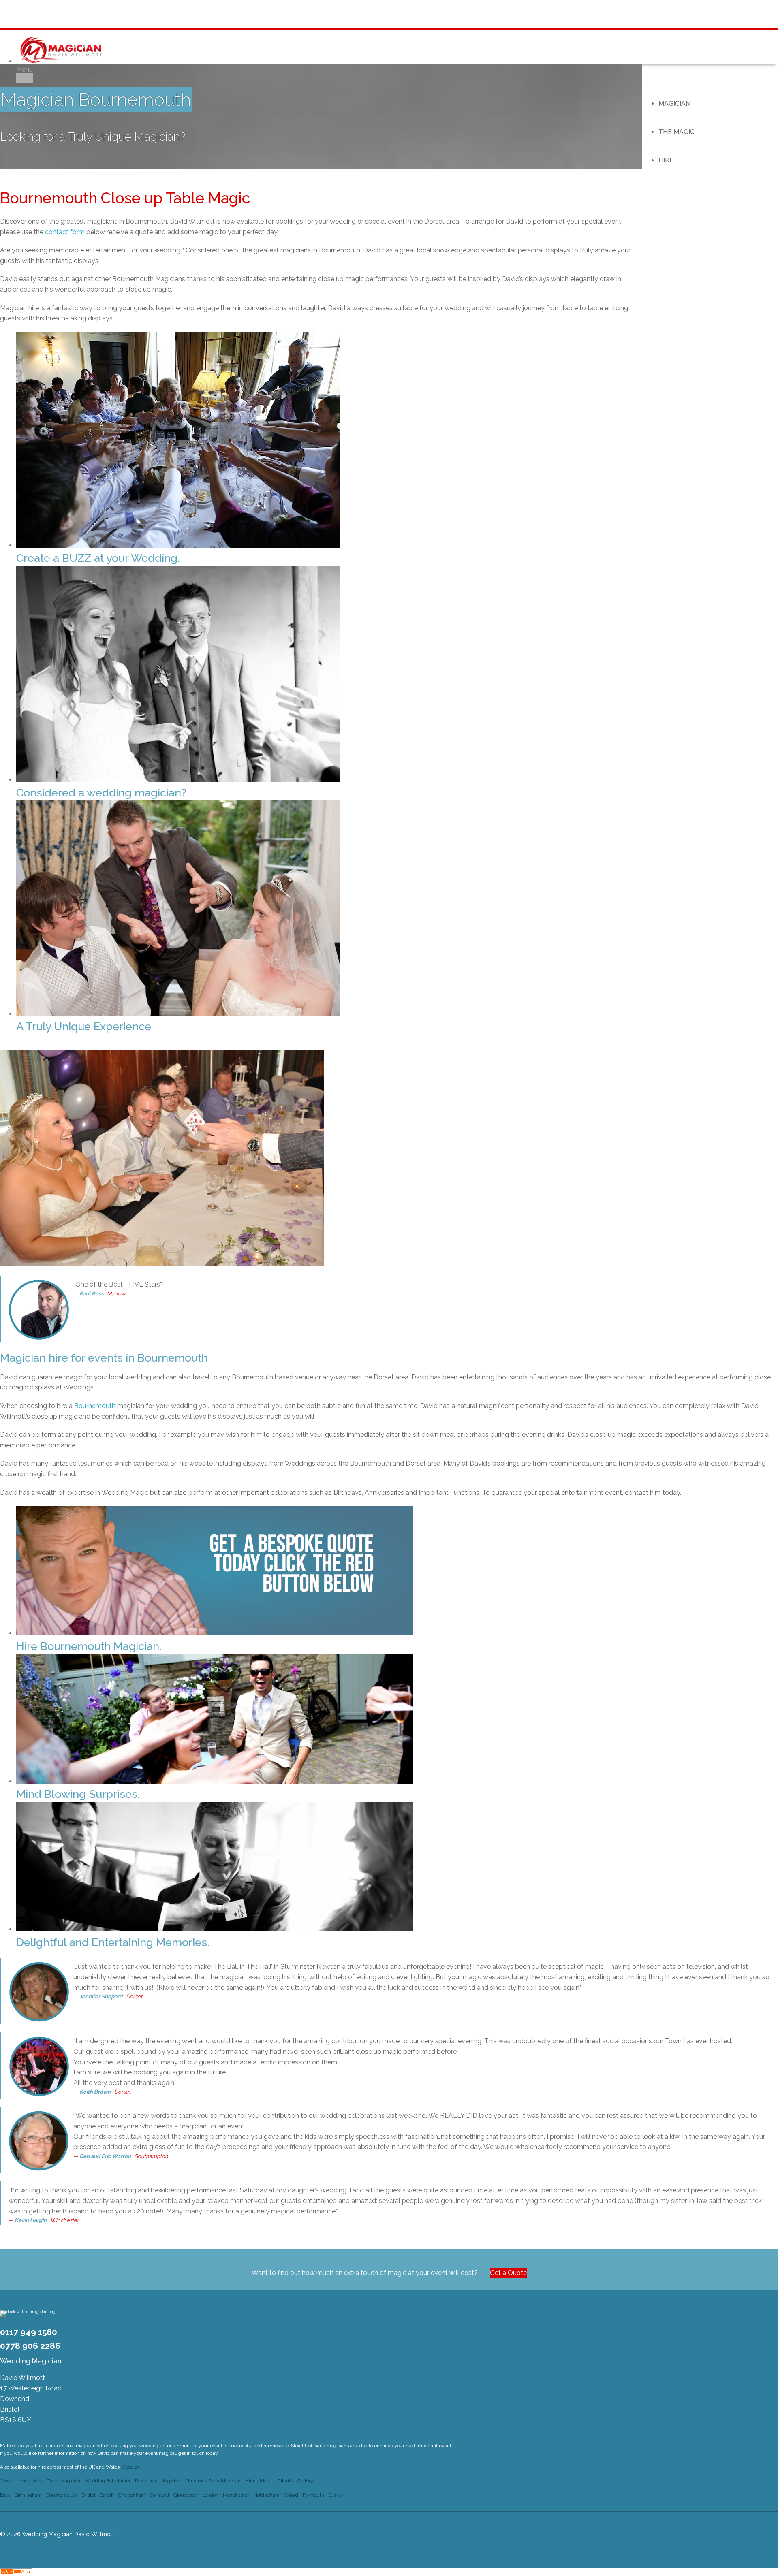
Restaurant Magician (158, 2481)
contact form (65, 232)
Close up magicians (21, 2481)
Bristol (88, 2495)
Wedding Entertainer (108, 2481)
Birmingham (28, 2495)
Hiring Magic (259, 2481)
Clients (285, 2481)
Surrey (336, 2495)
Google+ (131, 2467)
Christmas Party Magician (213, 2481)
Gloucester (186, 2495)
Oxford (291, 2495)
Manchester (236, 2495)
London (210, 2495)
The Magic (676, 132)
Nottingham (267, 2495)
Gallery (305, 2481)
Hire (666, 160)
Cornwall (159, 2495)
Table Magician (64, 2481)
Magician (674, 104)
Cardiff (107, 2495)
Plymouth (313, 2495)
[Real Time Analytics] (16, 2572)
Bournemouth (95, 1406)
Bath (5, 2495)
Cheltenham (132, 2495)
